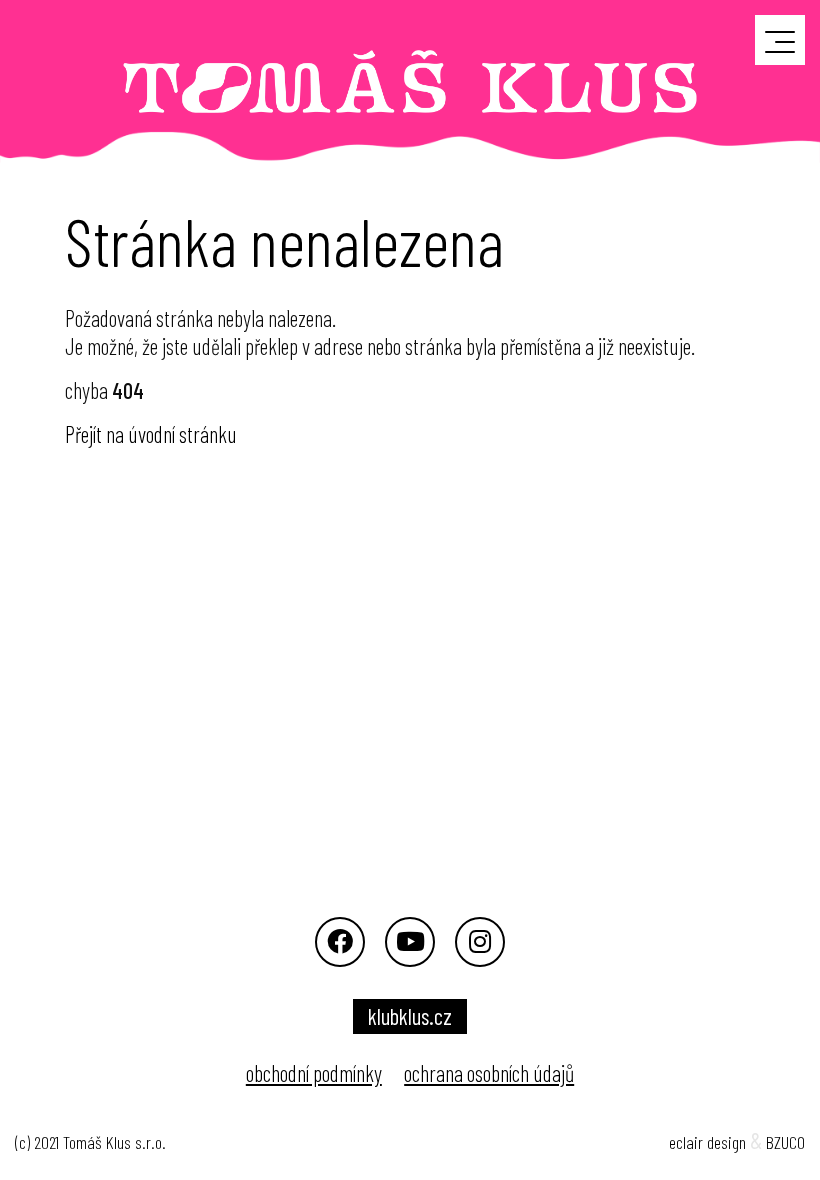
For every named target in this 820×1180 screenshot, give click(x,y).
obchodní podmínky (314, 1073)
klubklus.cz (410, 1016)
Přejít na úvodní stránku (151, 434)
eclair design (707, 1142)
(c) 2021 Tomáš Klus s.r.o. (90, 1142)
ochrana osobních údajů (489, 1073)
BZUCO (785, 1142)
